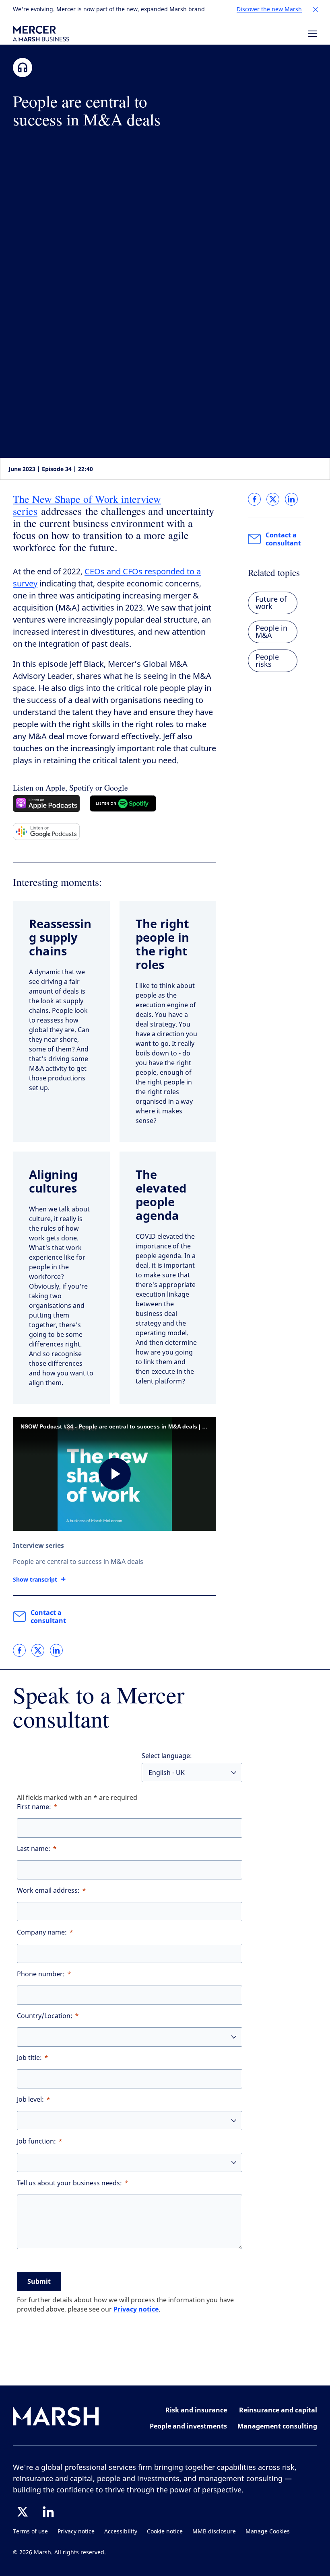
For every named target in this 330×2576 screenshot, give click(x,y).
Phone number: (41, 1974)
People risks (267, 661)
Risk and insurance (196, 2410)
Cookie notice (165, 2532)
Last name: (34, 1849)
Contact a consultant (48, 1617)
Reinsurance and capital (278, 2410)
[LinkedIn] (48, 2512)
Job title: (29, 2058)
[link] (19, 1650)
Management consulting (277, 2426)
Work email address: (48, 1891)
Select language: (167, 1756)
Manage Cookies (268, 2532)
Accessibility (121, 2532)
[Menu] (313, 34)
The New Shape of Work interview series (87, 505)
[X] (23, 2512)
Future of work (271, 603)
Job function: (36, 2141)
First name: (34, 1807)
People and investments (188, 2426)
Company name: (42, 1932)
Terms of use (30, 2532)
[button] (316, 10)
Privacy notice (136, 2309)
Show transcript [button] (35, 1580)
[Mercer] (41, 34)
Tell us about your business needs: (69, 2183)
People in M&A (271, 632)
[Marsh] (56, 2418)
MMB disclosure (214, 2532)
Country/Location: (45, 2016)
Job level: (30, 2100)
